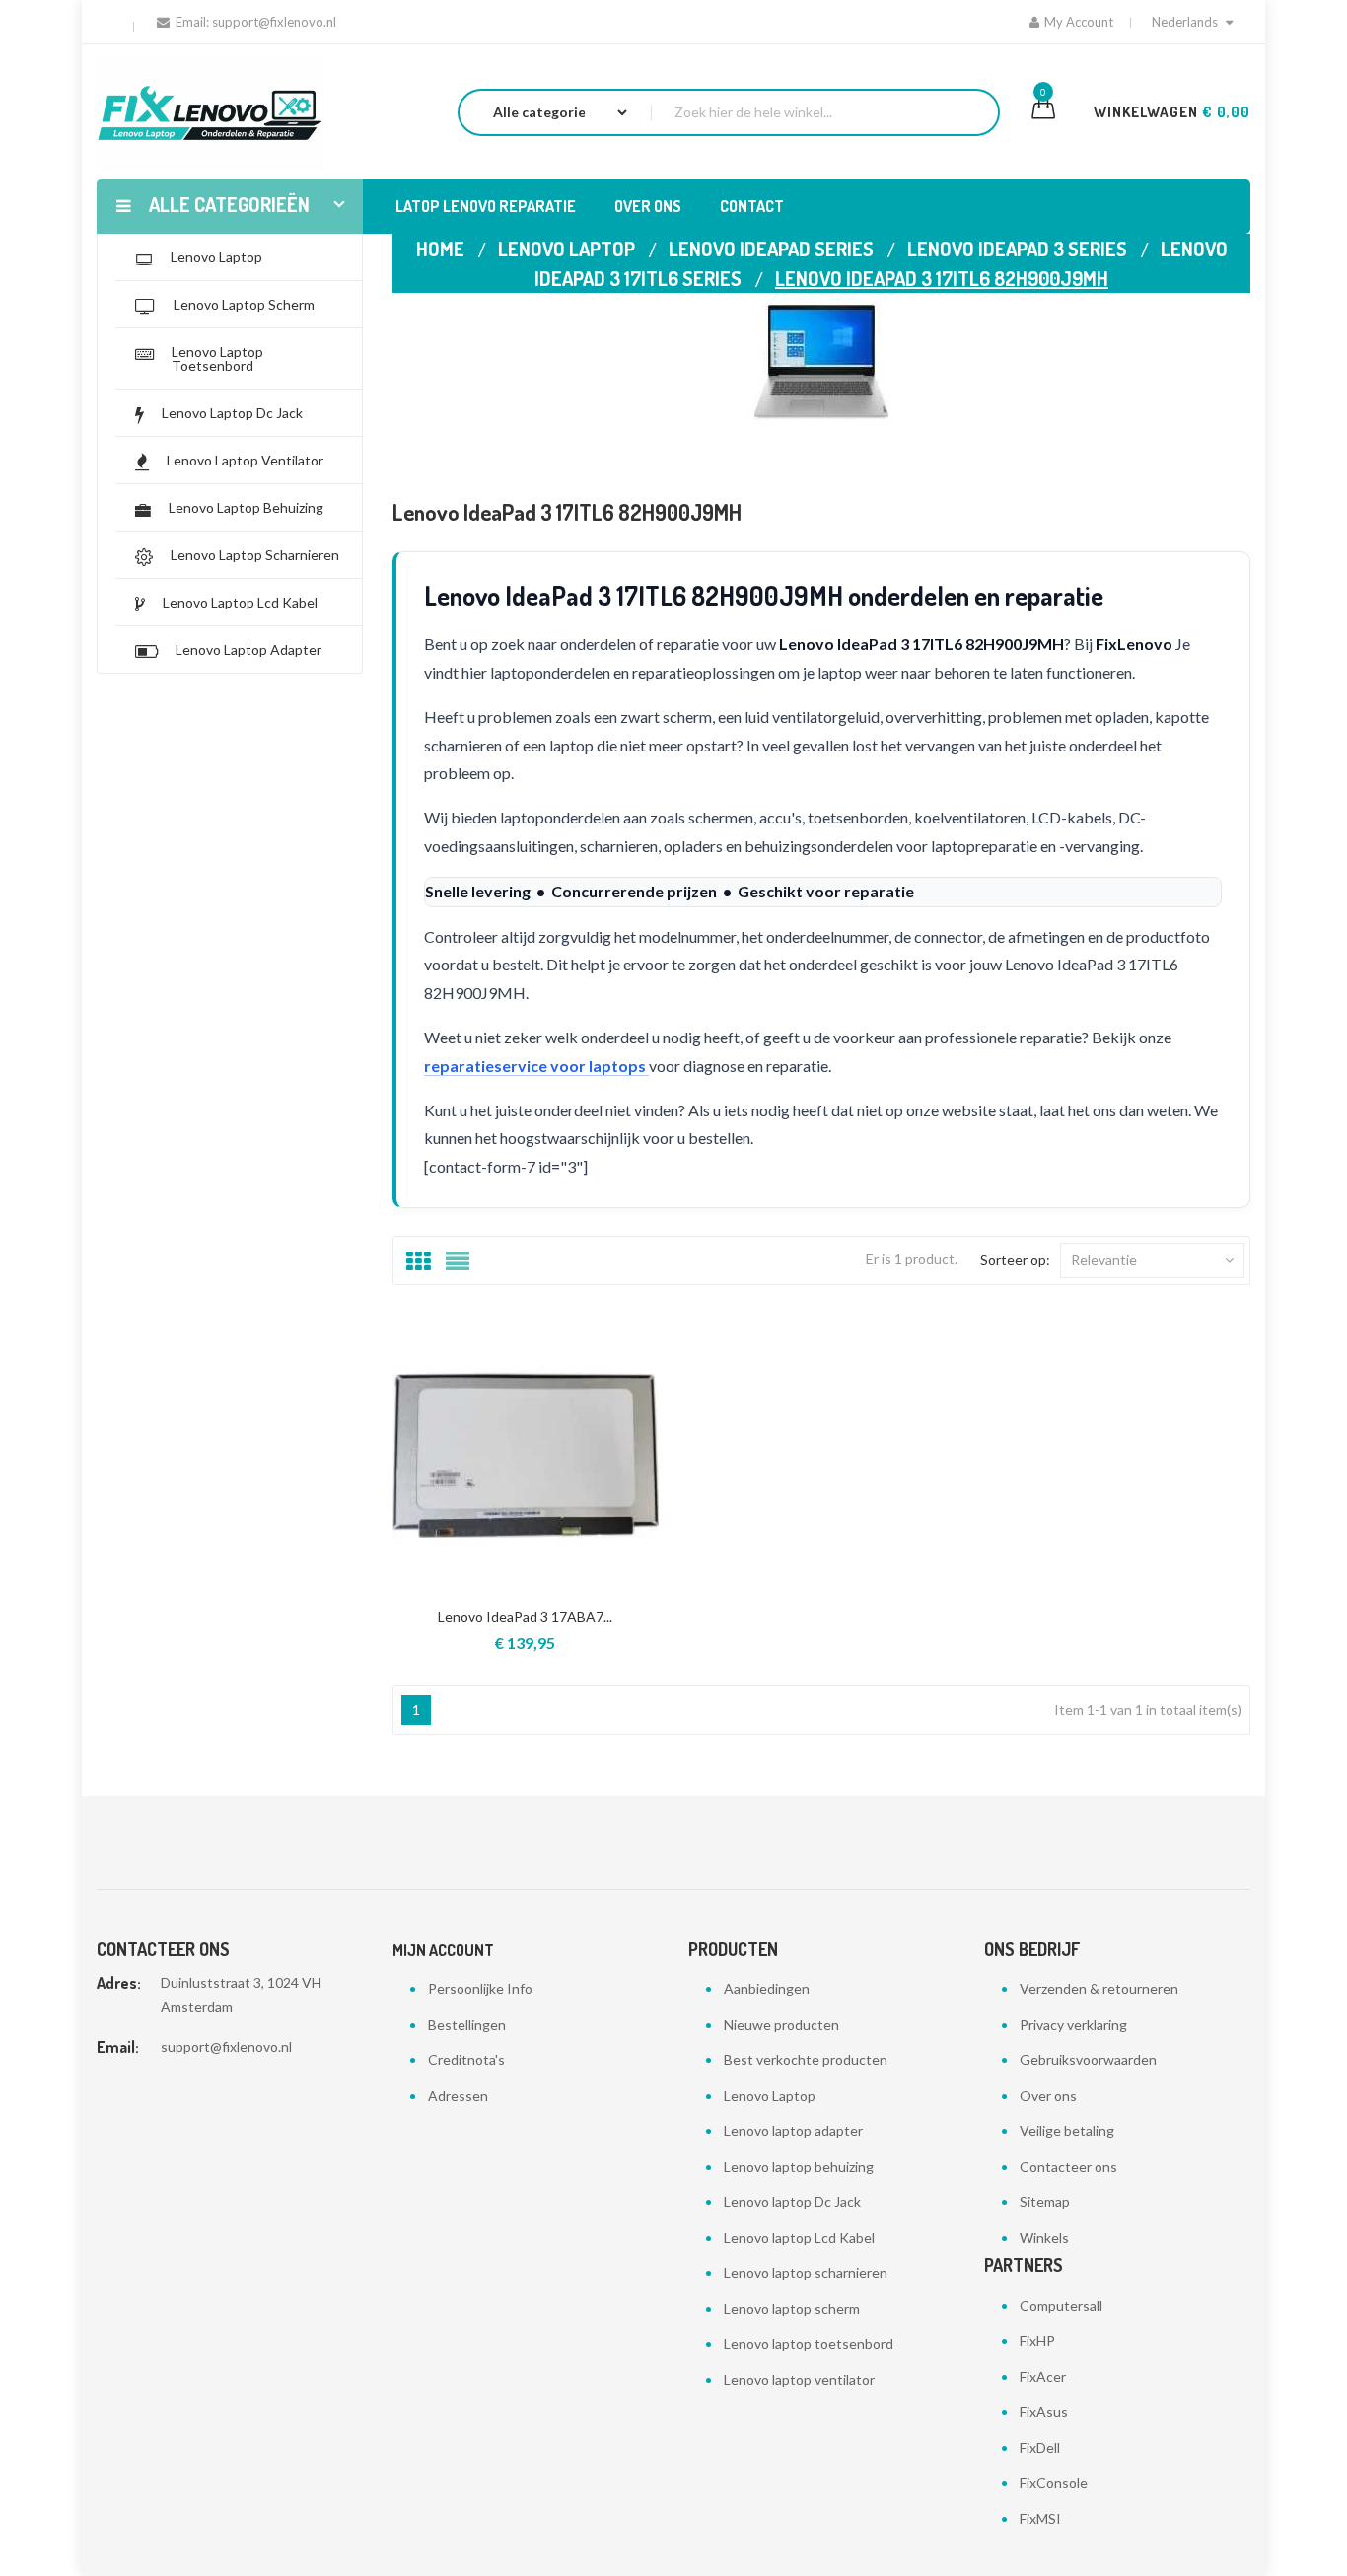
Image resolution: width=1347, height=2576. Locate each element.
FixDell (1040, 2447)
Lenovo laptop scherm (792, 2308)
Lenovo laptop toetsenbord (809, 2344)
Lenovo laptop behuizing (799, 2166)
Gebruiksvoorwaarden (1088, 2060)
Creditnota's (466, 2060)
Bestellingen (467, 2024)
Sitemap (1045, 2202)
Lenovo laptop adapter (793, 2131)
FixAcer (1043, 2376)
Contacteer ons (1068, 2166)
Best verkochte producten (806, 2060)
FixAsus (1044, 2412)
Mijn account (443, 1950)
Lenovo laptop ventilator (799, 2379)
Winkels (1044, 2237)
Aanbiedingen (767, 1989)
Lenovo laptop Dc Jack (792, 2202)
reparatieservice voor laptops (536, 1066)
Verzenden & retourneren (1099, 1989)
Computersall (1061, 2305)
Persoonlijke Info (480, 1989)
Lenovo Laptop (770, 2095)
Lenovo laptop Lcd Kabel (799, 2237)
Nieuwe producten (781, 2024)
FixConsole (1054, 2483)
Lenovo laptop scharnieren (806, 2273)
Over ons (1048, 2095)
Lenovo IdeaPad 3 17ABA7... (525, 1617)
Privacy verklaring (1073, 2024)
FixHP (1037, 2341)
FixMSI (1040, 2518)
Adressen (458, 2095)
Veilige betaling (1067, 2131)
